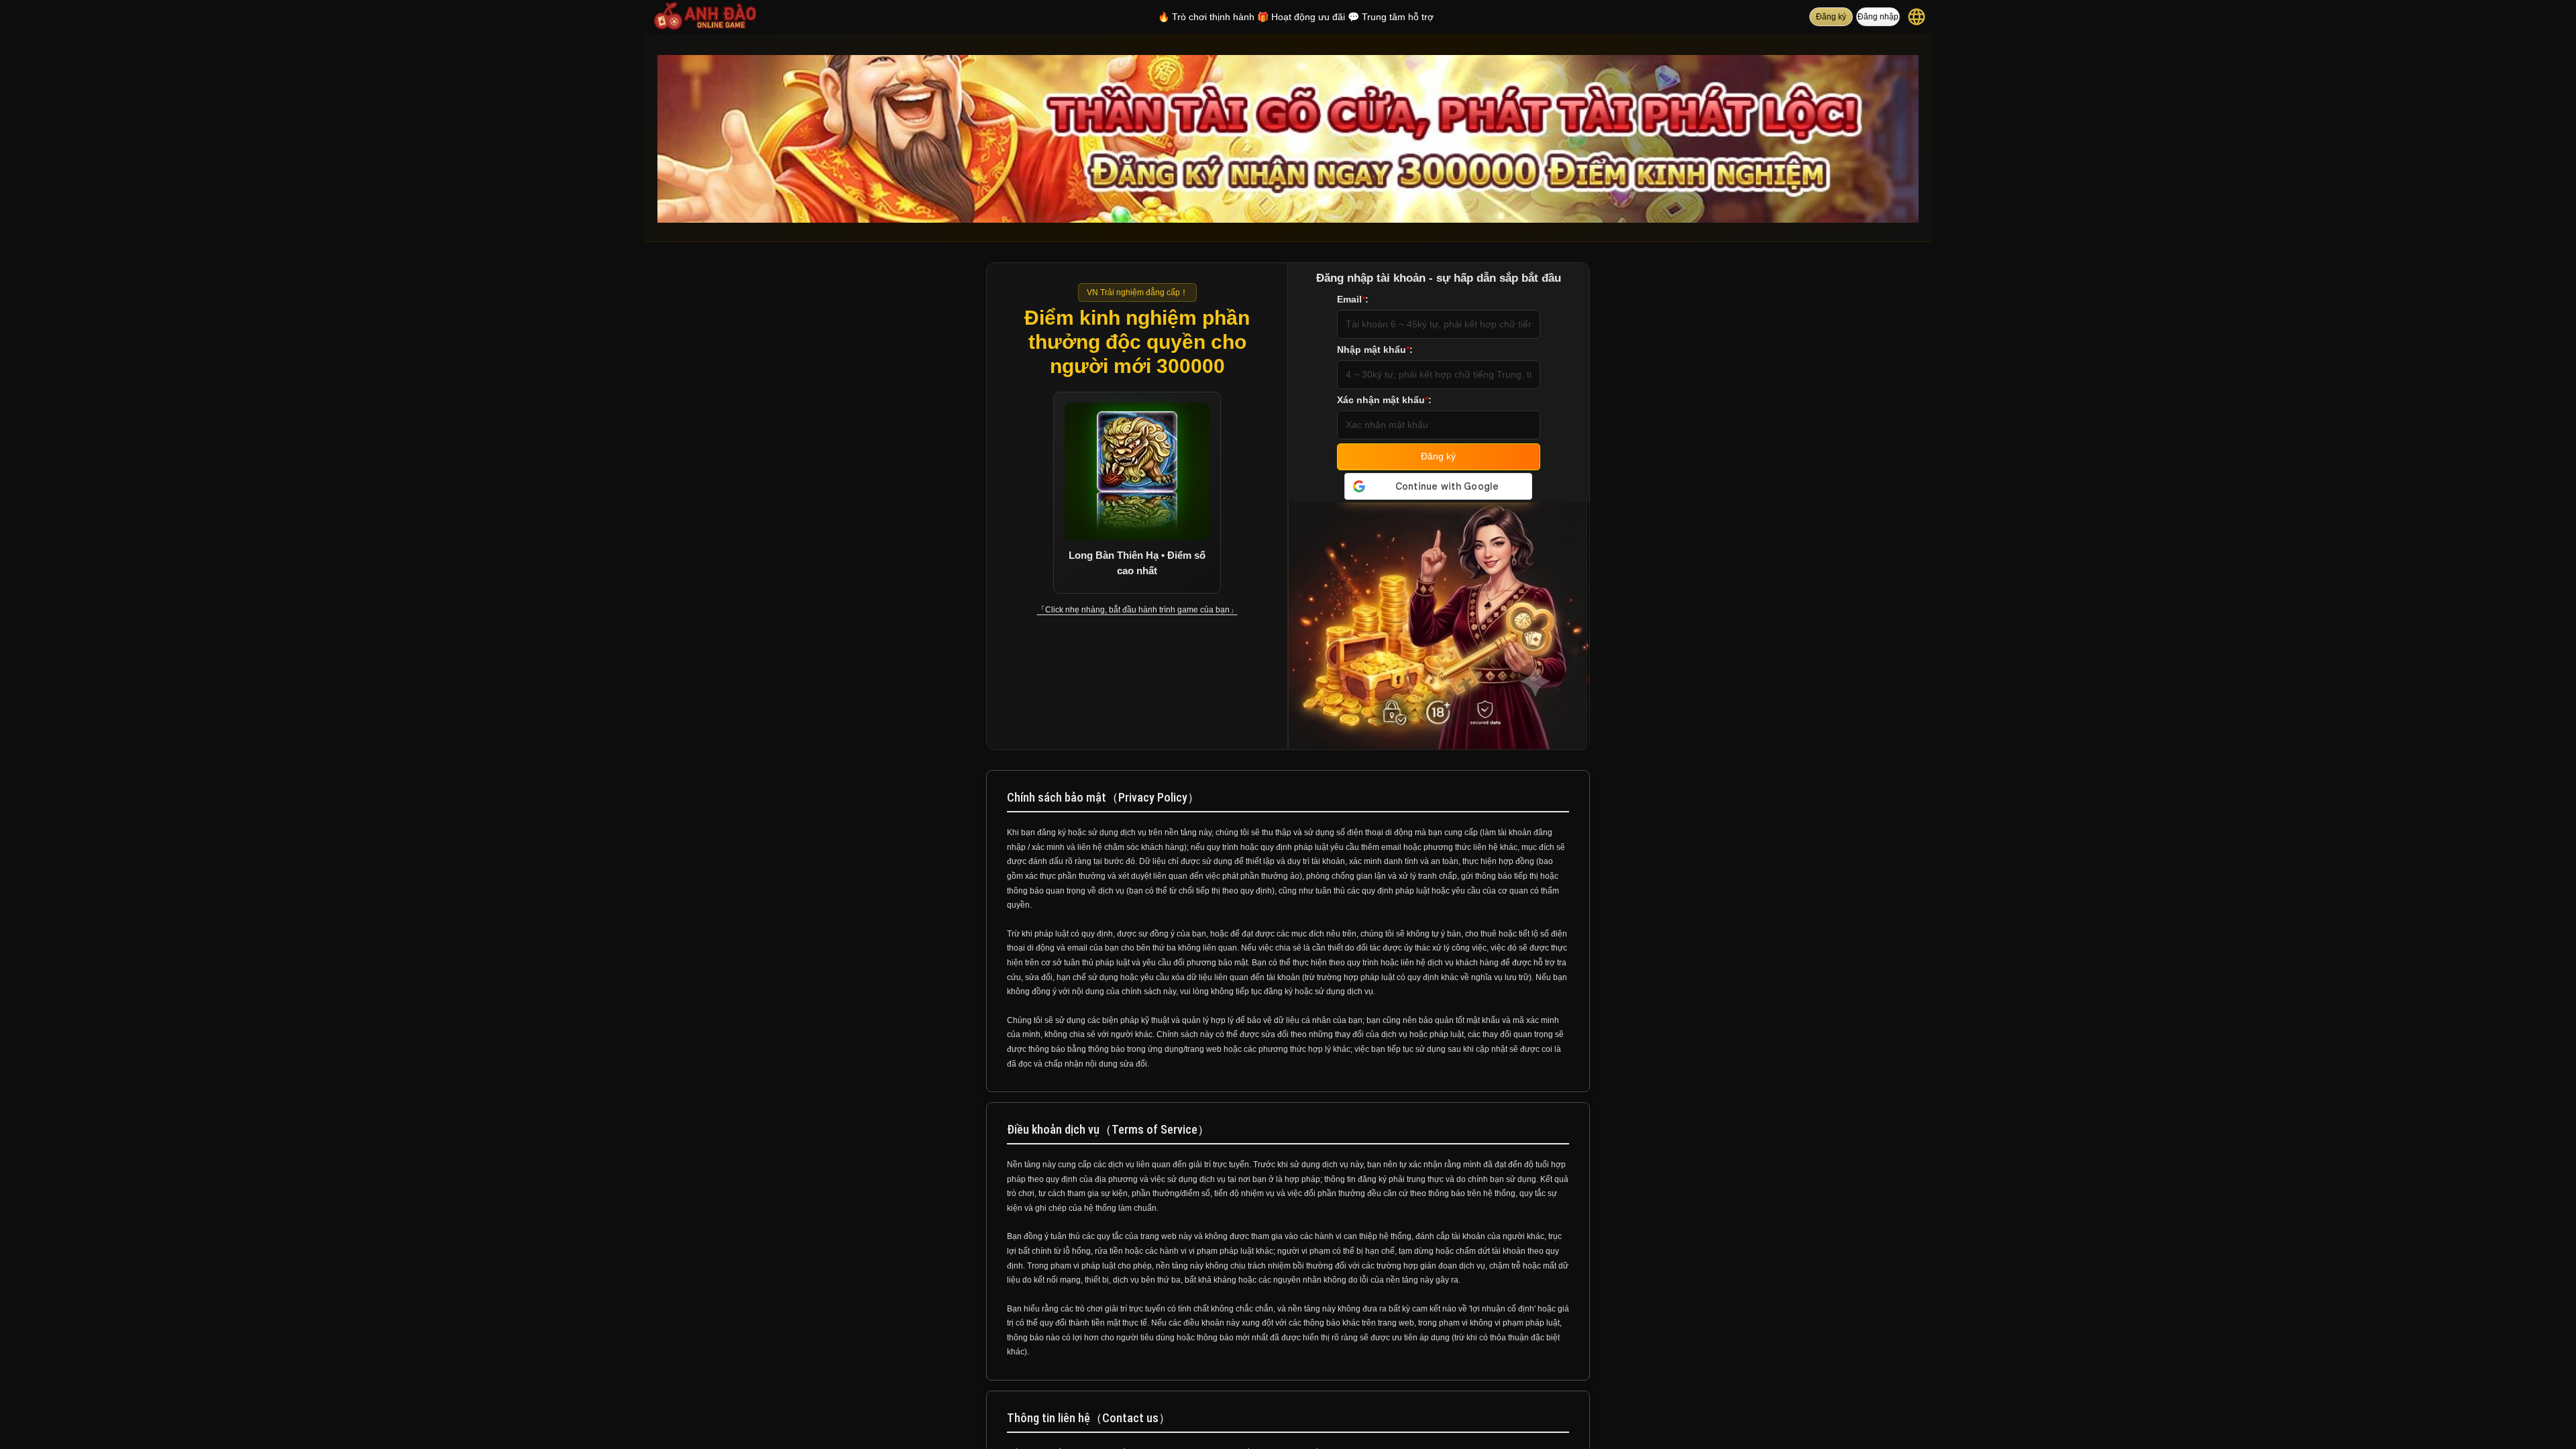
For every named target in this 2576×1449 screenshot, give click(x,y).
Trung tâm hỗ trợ (1391, 17)
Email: (1353, 299)
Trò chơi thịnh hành (1206, 17)
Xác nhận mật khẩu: (1384, 400)
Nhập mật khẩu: (1375, 350)
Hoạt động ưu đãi (1301, 17)
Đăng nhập (1878, 17)
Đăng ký (1831, 17)
